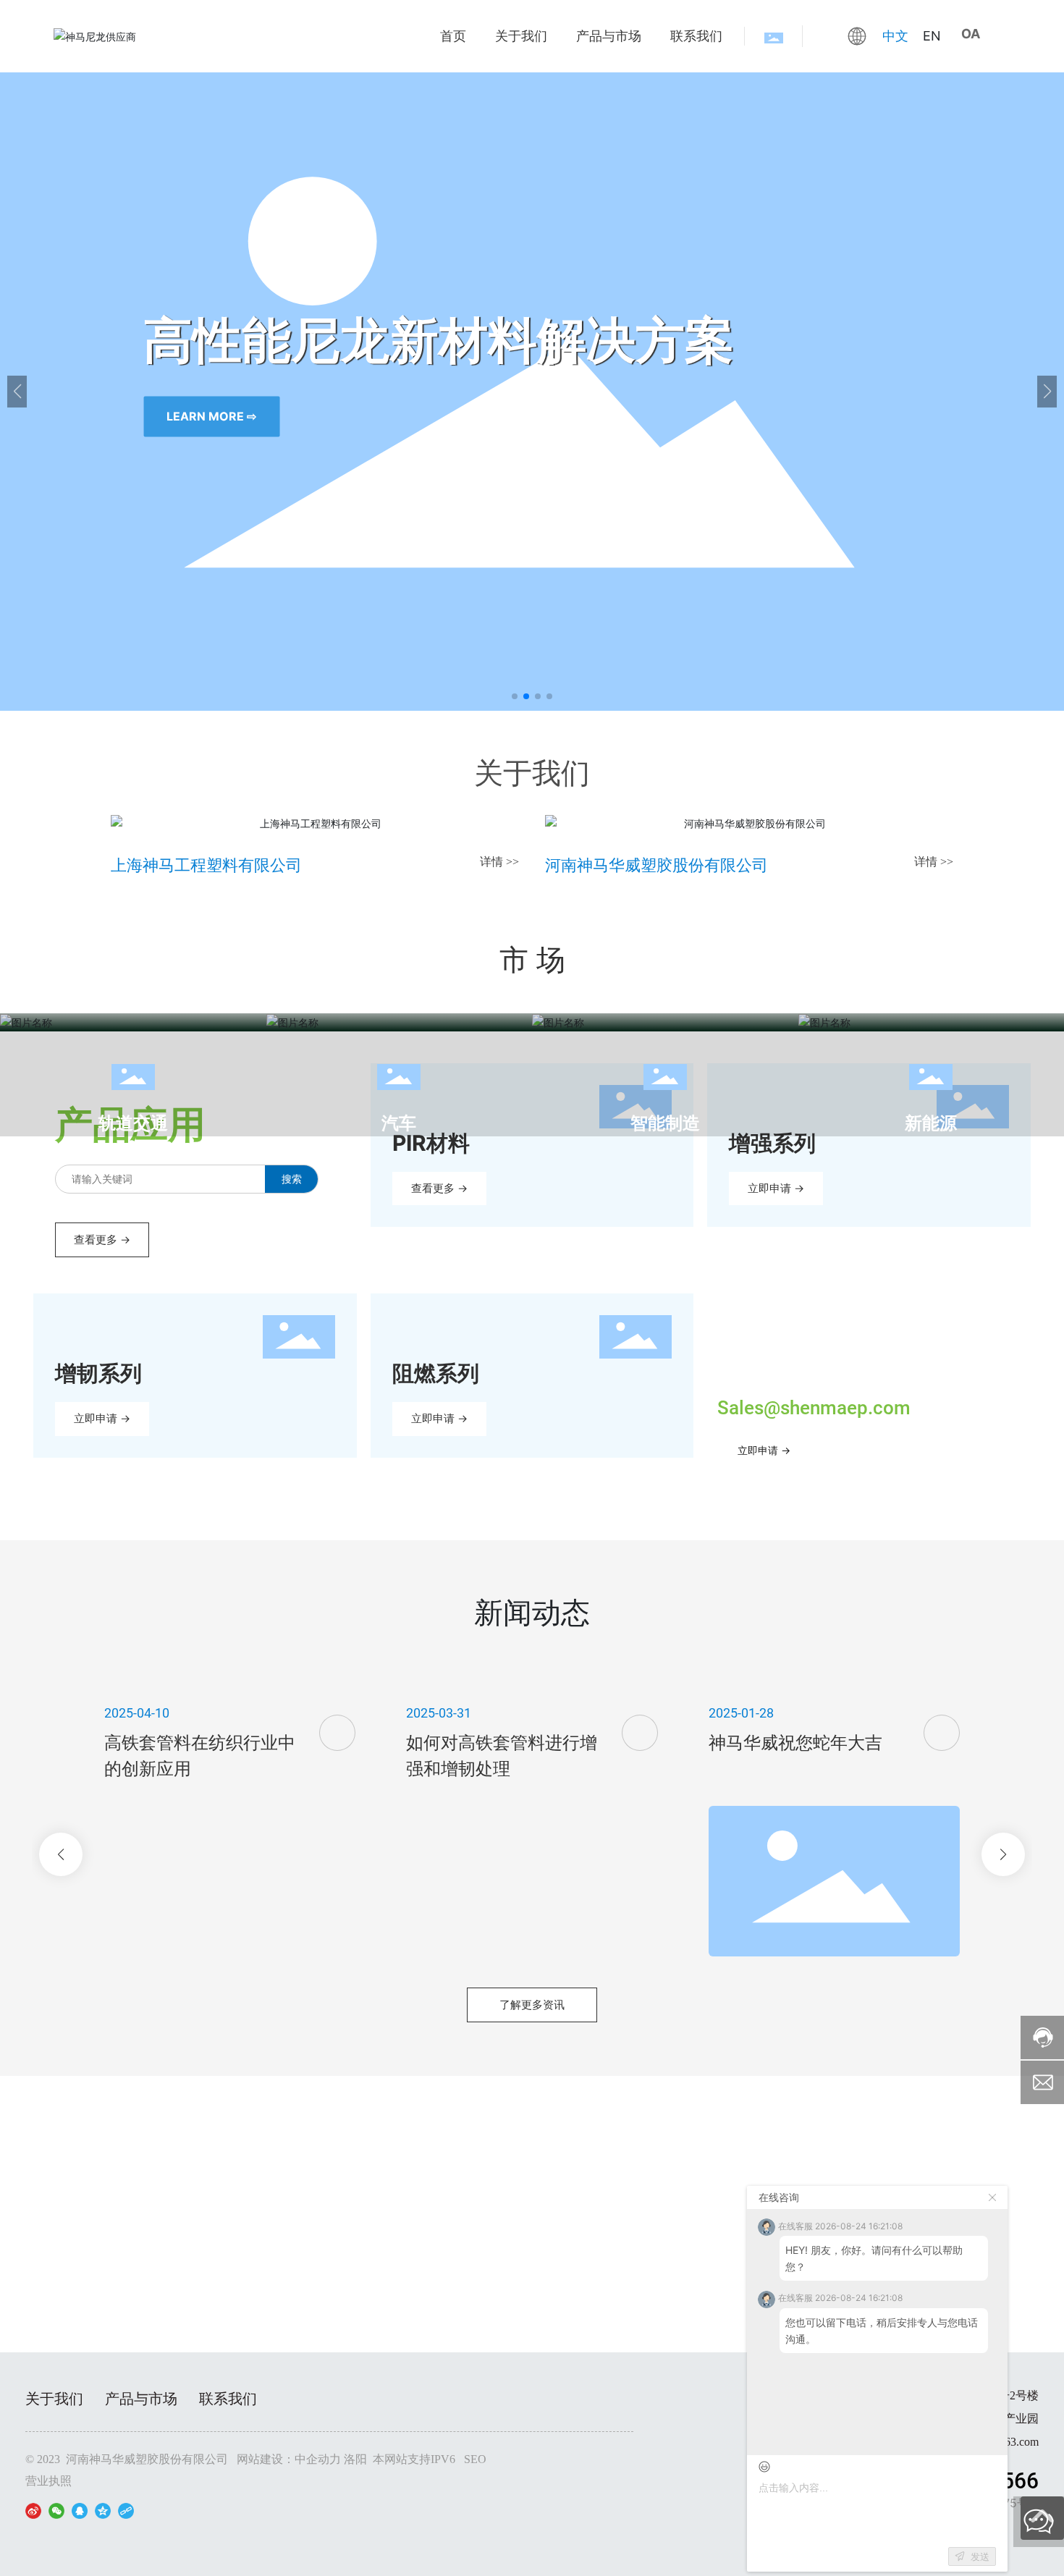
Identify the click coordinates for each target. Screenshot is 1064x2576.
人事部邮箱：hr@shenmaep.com (532, 2260)
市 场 (532, 959)
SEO (475, 2459)
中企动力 (318, 2459)
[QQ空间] (103, 2510)
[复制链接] (126, 2510)
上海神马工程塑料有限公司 (206, 865)
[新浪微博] (33, 2510)
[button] (515, 696)
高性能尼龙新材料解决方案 (439, 337)
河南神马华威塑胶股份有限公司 (656, 865)
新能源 (931, 1123)
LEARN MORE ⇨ (211, 416)
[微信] (56, 2510)
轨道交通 (133, 1123)
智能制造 (665, 1123)
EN (932, 36)
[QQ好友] (80, 2510)
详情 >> (499, 862)
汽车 (399, 1123)
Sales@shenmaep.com (814, 1408)
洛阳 (355, 2459)
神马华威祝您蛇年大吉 (795, 1743)
